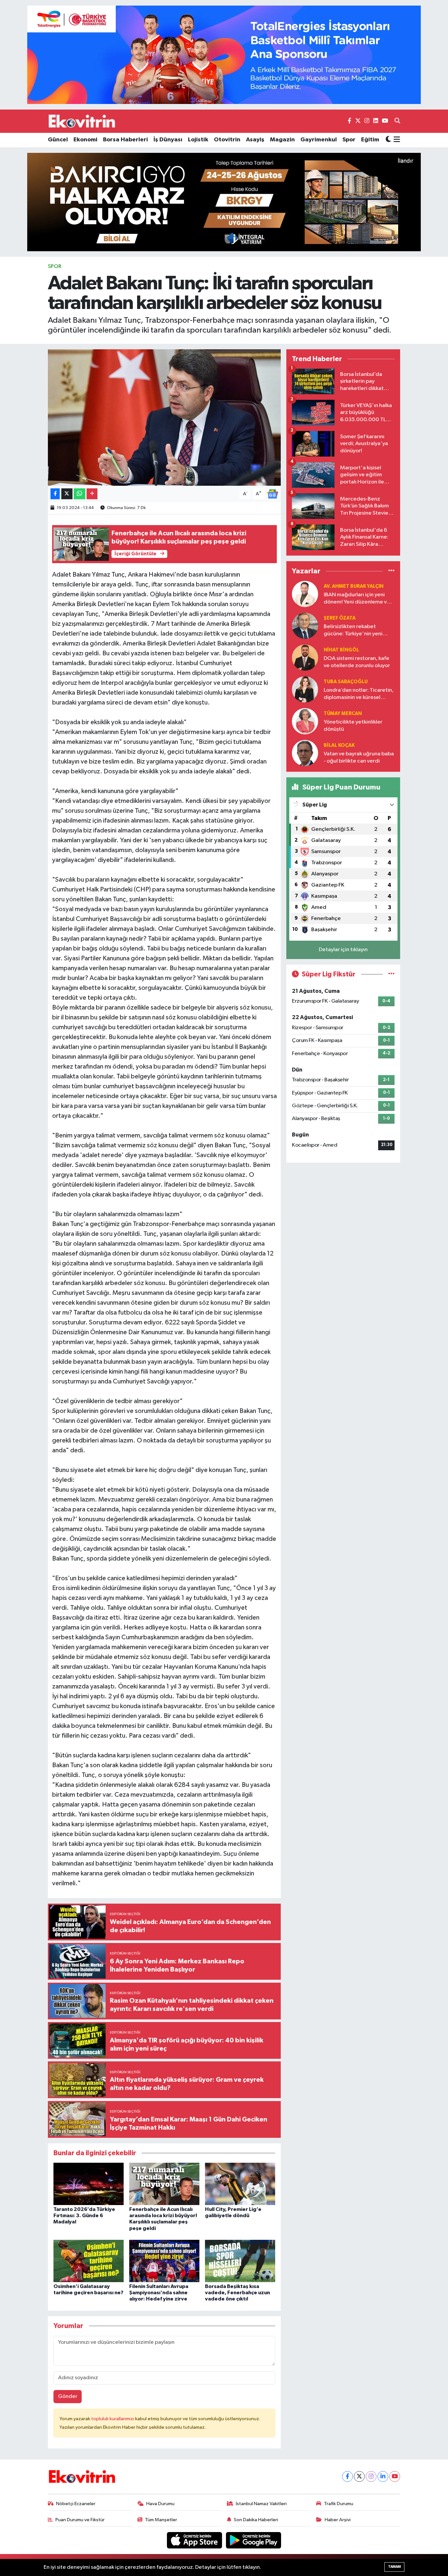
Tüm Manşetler (161, 2520)
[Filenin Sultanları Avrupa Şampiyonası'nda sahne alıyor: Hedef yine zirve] (164, 2261)
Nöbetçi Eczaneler (76, 2504)
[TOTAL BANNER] (224, 55)
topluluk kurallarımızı (113, 2419)
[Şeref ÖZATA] (305, 626)
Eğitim (370, 140)
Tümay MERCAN (343, 714)
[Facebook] (347, 2476)
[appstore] (195, 2540)
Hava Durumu (160, 2504)
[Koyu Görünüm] (388, 140)
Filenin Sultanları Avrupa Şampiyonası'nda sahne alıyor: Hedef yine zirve (159, 2293)
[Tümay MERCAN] (305, 721)
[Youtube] (395, 2476)
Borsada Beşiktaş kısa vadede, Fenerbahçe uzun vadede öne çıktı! (237, 2293)
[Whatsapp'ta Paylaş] (80, 494)
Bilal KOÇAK (339, 745)
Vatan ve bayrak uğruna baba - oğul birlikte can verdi (359, 757)
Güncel (58, 140)
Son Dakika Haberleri (256, 2520)
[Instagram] (371, 2476)
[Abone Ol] (273, 494)
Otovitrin (227, 140)
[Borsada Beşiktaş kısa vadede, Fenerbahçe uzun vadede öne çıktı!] (240, 2261)
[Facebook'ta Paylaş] (55, 494)
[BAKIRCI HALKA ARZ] (224, 202)
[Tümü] (391, 571)
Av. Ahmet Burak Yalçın (354, 586)
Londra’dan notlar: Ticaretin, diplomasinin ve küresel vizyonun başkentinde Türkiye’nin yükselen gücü (359, 694)
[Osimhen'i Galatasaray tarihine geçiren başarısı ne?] (89, 2261)
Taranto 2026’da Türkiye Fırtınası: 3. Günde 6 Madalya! (84, 2216)
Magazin (282, 140)
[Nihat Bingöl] (305, 657)
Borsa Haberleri (125, 140)
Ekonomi (85, 140)
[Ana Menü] (396, 140)
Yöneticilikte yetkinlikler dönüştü (353, 726)
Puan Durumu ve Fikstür (80, 2520)
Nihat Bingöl (341, 650)
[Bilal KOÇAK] (305, 753)
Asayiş (255, 140)
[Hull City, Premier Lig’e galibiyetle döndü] (240, 2184)
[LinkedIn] (383, 2476)
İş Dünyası (168, 140)
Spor (349, 140)
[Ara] (397, 121)
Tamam (394, 2567)
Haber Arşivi (338, 2520)
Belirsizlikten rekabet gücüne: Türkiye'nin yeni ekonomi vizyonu (353, 631)
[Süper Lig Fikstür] (391, 974)
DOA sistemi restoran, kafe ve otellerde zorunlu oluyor (357, 662)
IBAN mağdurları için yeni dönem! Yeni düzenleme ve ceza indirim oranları (357, 599)
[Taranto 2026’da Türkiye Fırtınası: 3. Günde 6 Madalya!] (89, 2184)
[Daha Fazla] (92, 494)
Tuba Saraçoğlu (346, 682)
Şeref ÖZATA (340, 618)
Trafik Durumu (339, 2504)
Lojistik (198, 140)
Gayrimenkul (319, 140)
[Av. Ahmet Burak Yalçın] (305, 594)
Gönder (68, 2396)
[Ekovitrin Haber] (82, 121)
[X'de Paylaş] (67, 494)
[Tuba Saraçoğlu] (305, 689)
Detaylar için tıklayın (343, 950)
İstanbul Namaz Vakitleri (261, 2504)
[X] (359, 2476)
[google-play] (254, 2540)
